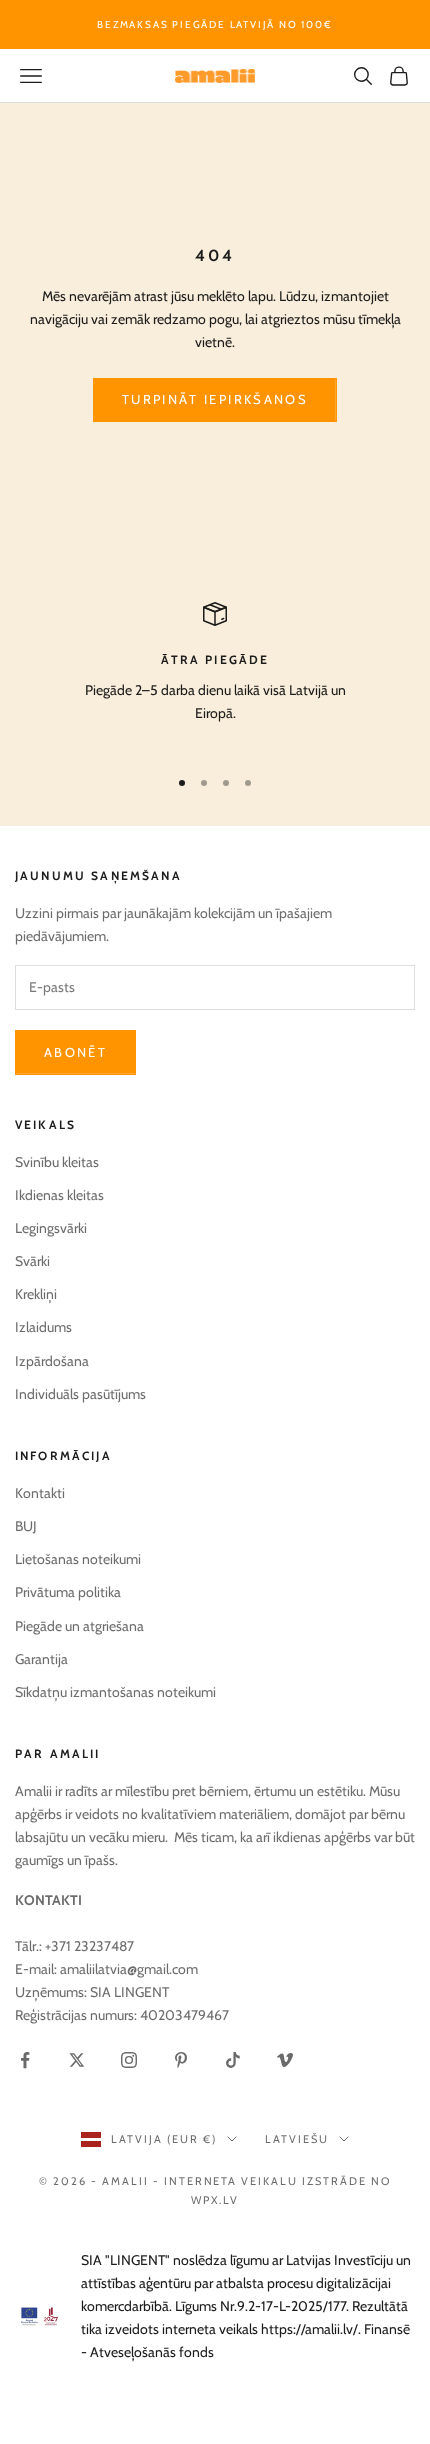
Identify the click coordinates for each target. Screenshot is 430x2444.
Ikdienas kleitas (59, 1195)
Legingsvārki (51, 1228)
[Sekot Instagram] (129, 2060)
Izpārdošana (52, 1361)
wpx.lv (215, 2200)
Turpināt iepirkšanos (215, 399)
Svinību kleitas (57, 1162)
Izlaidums (43, 1327)
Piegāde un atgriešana (79, 1626)
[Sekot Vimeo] (285, 2060)
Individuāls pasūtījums (80, 1394)
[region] (215, 675)
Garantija (41, 1659)
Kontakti (40, 1493)
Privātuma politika (68, 1592)
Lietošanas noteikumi (78, 1559)
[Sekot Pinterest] (181, 2060)
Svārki (32, 1261)
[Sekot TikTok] (233, 2060)
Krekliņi (36, 1294)
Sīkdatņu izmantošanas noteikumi (115, 1692)
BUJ (26, 1526)
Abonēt (75, 1052)
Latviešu (297, 2139)
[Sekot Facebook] (25, 2060)
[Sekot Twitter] (77, 2060)
